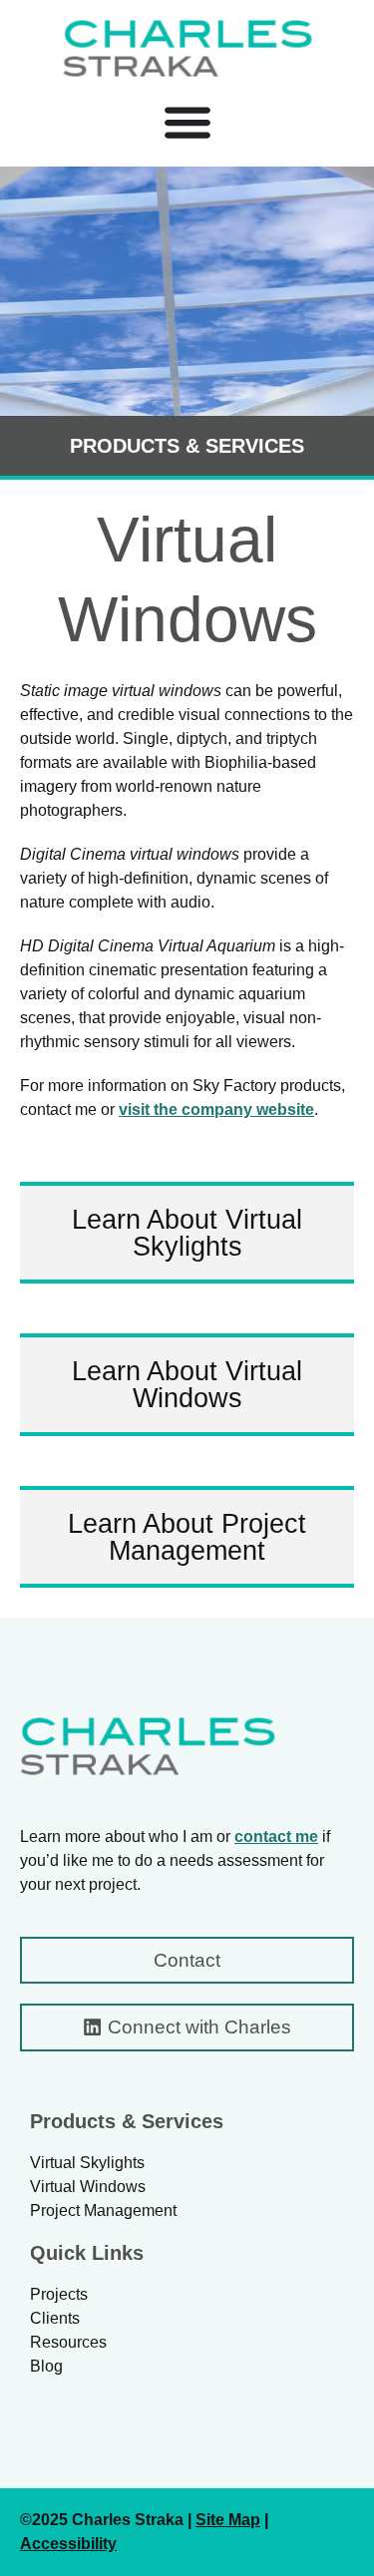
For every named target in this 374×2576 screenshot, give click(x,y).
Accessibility (68, 2544)
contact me (276, 1837)
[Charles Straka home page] (187, 48)
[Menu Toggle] (187, 122)
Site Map (228, 2520)
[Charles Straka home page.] (148, 1746)
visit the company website (216, 1109)
